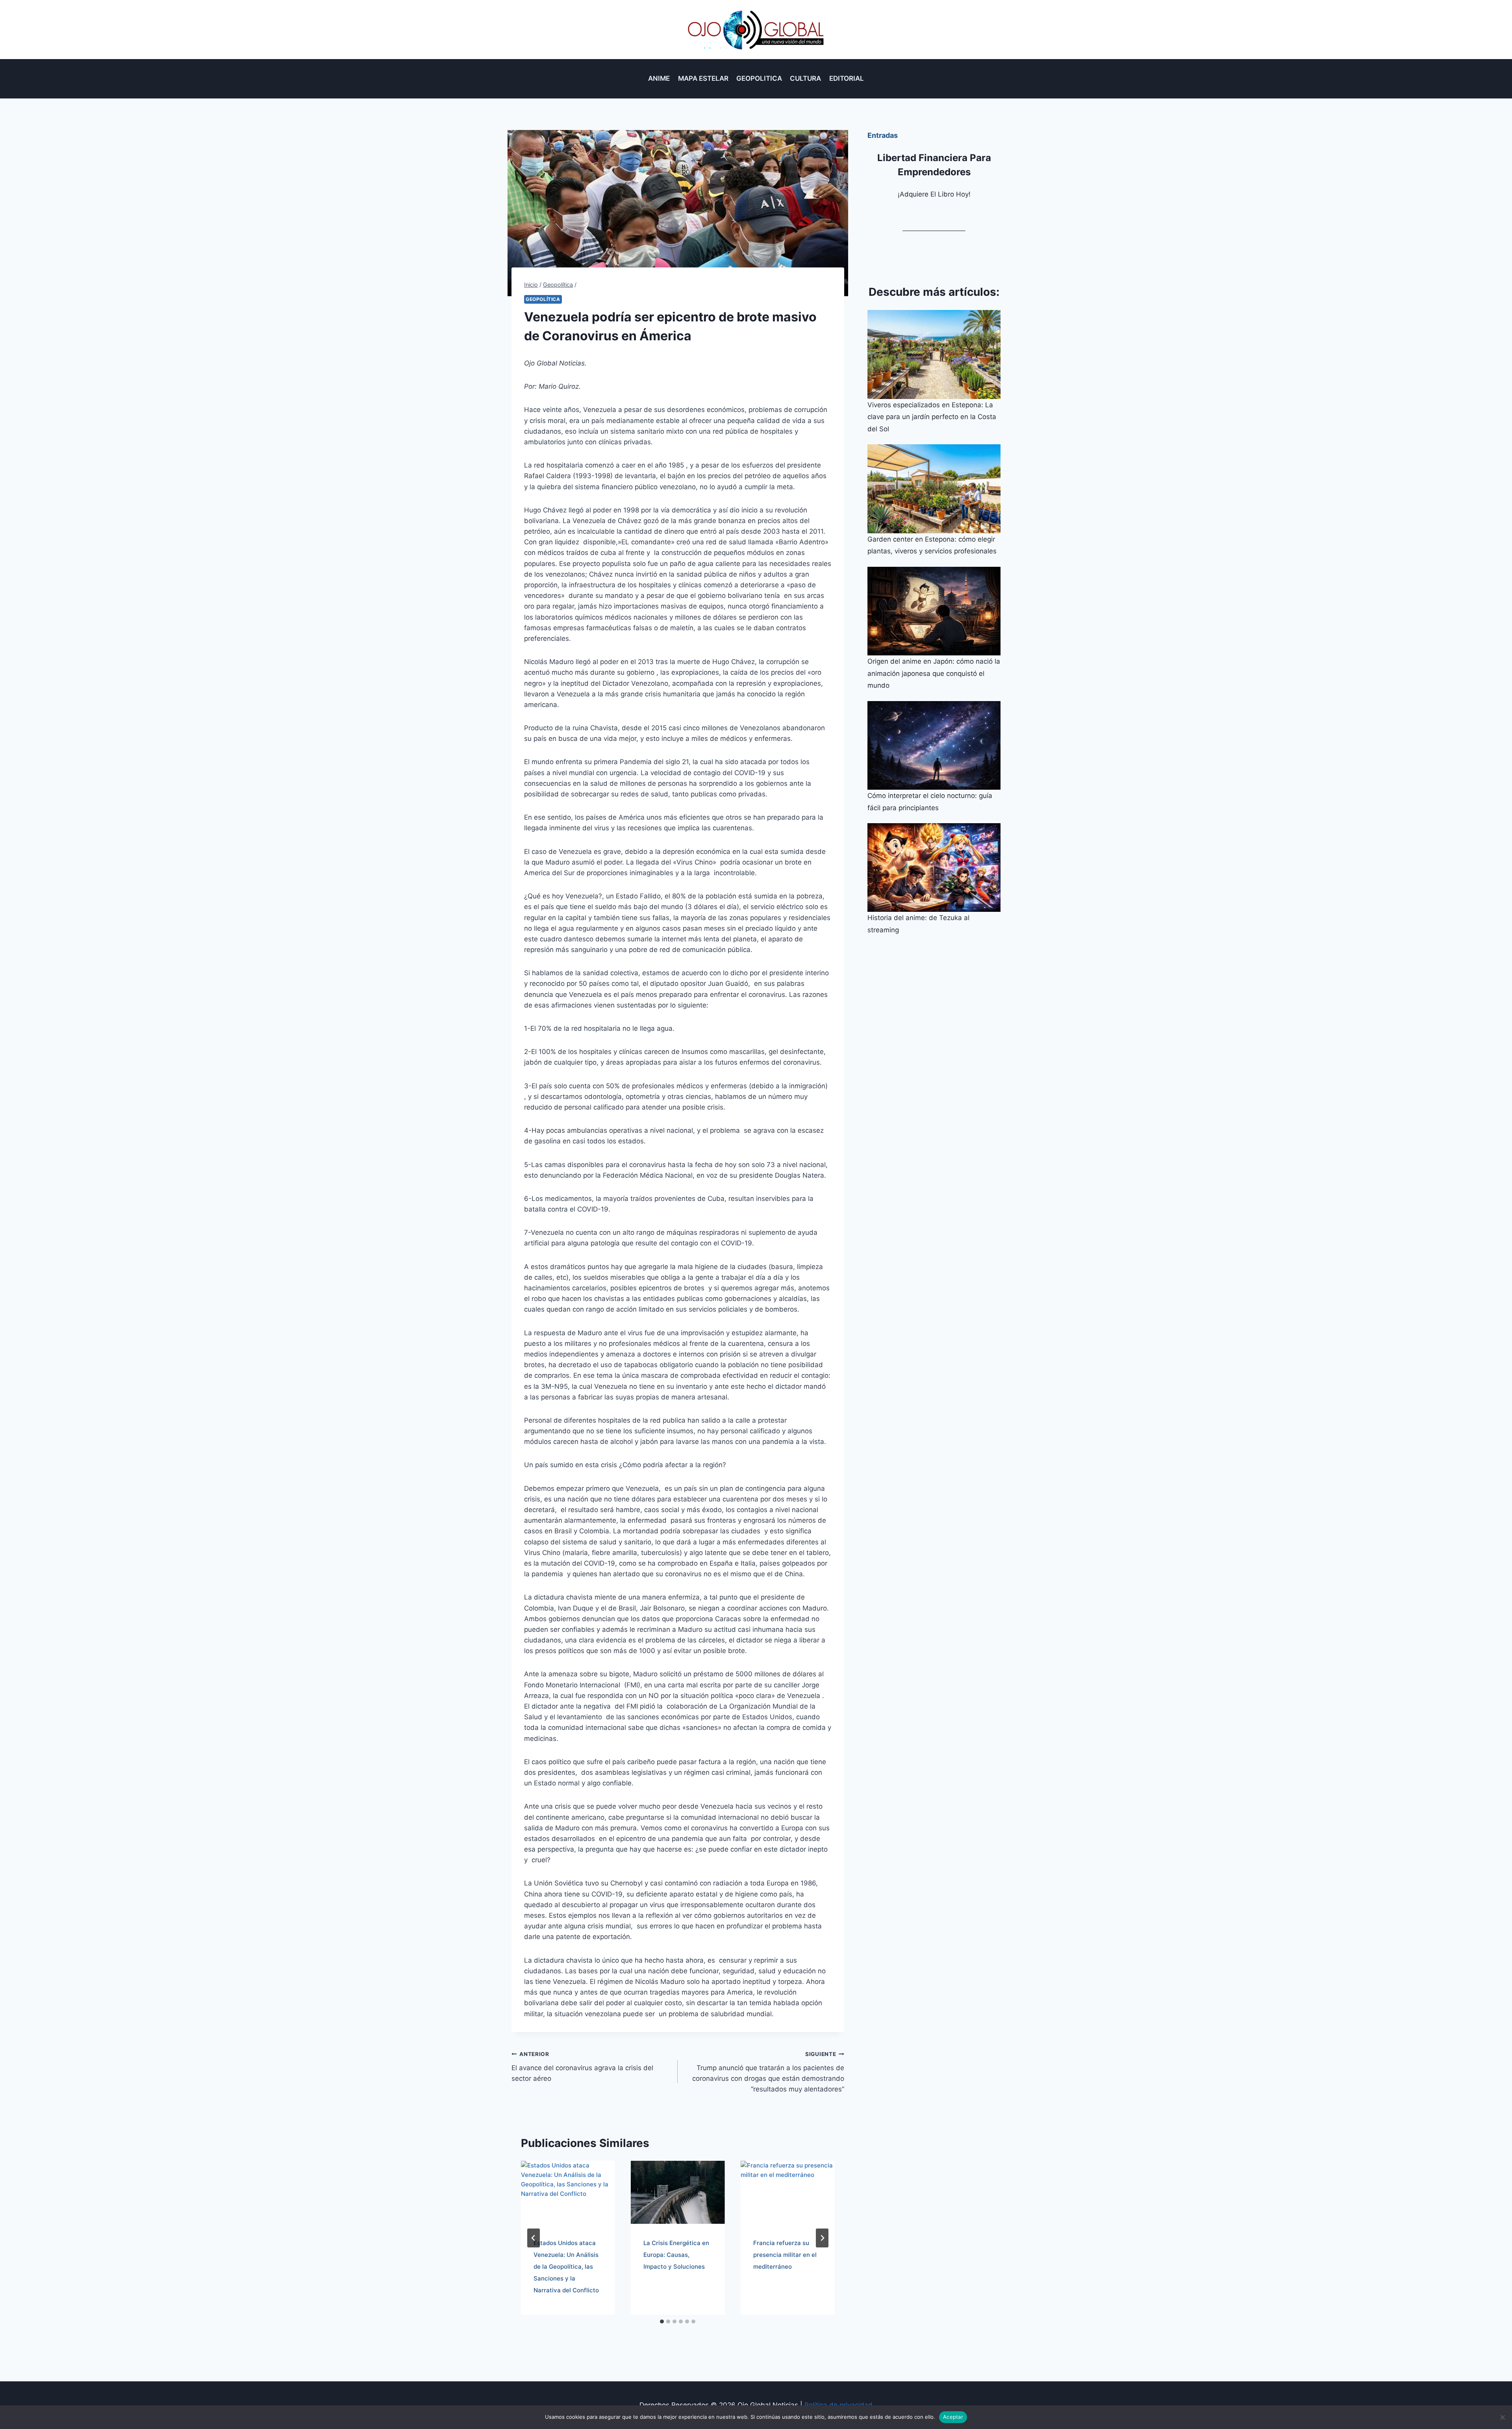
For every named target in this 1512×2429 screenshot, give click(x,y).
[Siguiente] (822, 2238)
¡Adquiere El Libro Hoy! (934, 194)
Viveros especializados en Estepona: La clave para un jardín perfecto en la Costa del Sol (932, 417)
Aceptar (953, 2417)
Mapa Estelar (703, 78)
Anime (659, 78)
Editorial (847, 78)
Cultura (805, 78)
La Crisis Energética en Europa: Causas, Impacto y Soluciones (676, 2255)
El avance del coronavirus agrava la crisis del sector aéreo (582, 2067)
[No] (1502, 2417)
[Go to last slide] (534, 2238)
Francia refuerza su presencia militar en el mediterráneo (785, 2255)
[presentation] (568, 2192)
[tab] (662, 2321)
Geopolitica (759, 78)
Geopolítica (543, 299)
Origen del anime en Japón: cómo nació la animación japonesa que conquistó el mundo (934, 673)
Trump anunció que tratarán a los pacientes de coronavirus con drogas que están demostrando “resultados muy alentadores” (768, 2072)
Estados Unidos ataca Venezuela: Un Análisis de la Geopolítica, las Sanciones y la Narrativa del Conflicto (566, 2267)
